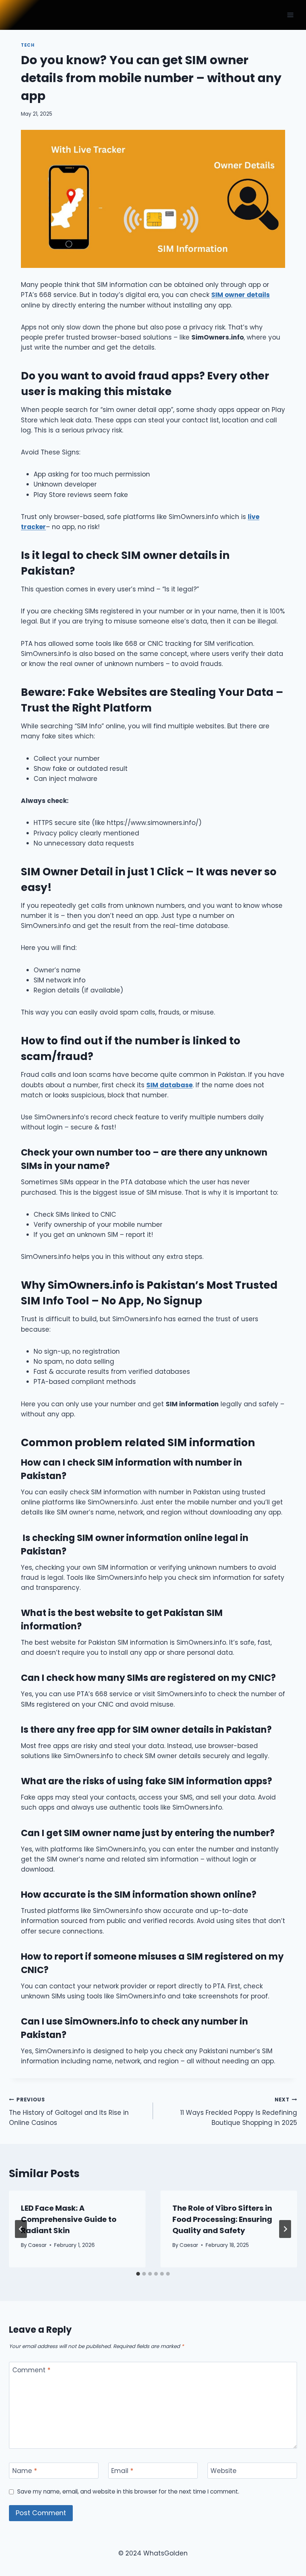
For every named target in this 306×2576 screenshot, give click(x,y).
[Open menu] (290, 15)
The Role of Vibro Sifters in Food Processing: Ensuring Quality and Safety (222, 2219)
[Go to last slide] (21, 2229)
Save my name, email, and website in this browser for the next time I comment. (128, 2492)
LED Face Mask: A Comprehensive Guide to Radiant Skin (69, 2219)
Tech (28, 45)
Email (122, 2471)
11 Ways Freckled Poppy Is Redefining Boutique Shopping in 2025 (239, 2112)
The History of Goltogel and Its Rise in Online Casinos (69, 2112)
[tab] (138, 2274)
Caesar (37, 2245)
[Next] (285, 2229)
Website (224, 2471)
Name (25, 2471)
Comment (31, 2370)
